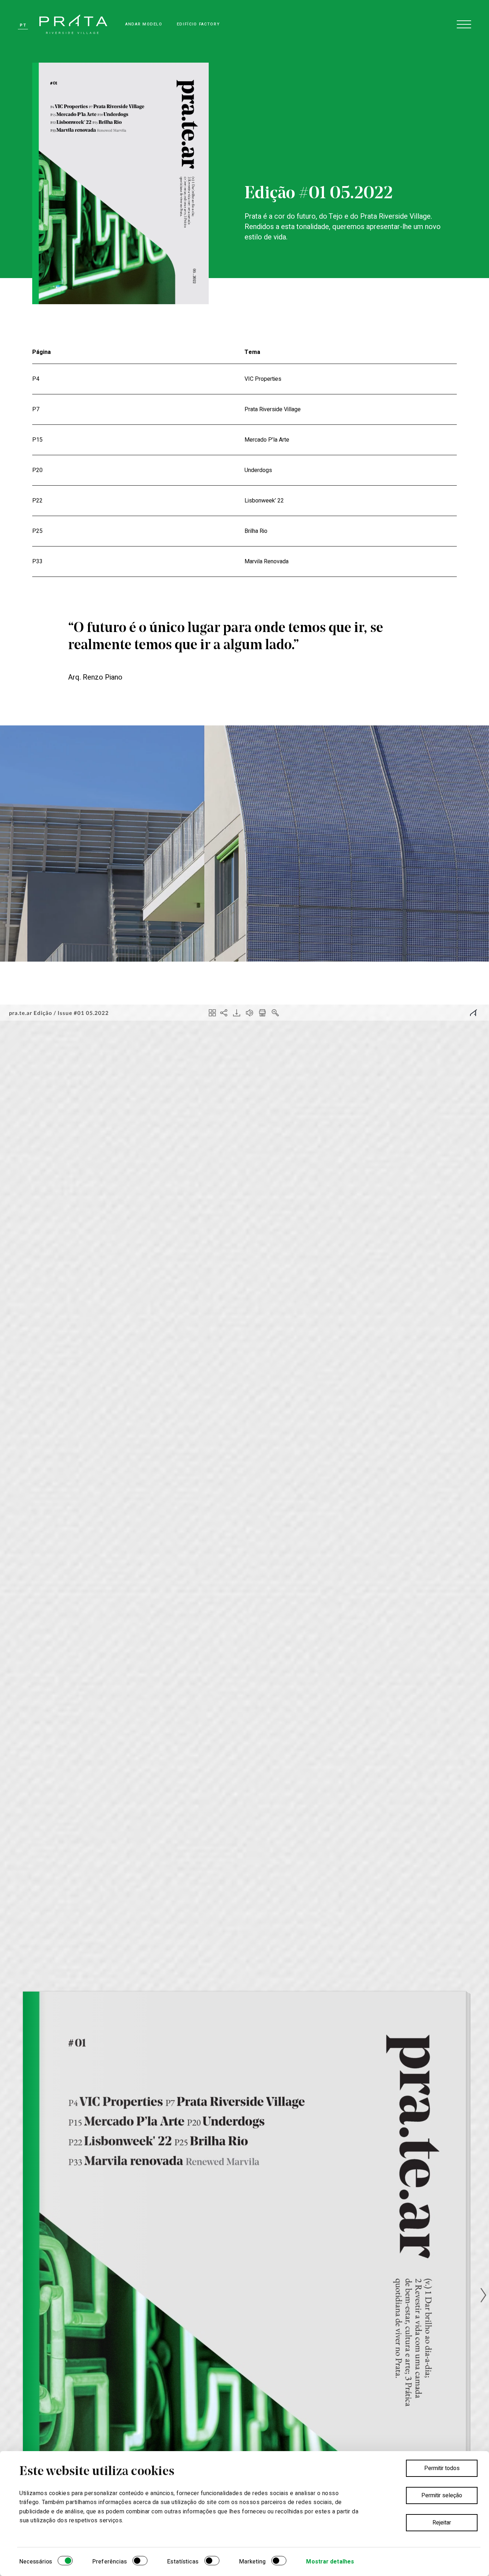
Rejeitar (442, 2523)
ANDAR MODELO (144, 24)
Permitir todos (442, 2468)
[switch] (140, 2562)
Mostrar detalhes (330, 2562)
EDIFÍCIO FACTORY (198, 24)
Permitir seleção (442, 2495)
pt (23, 25)
